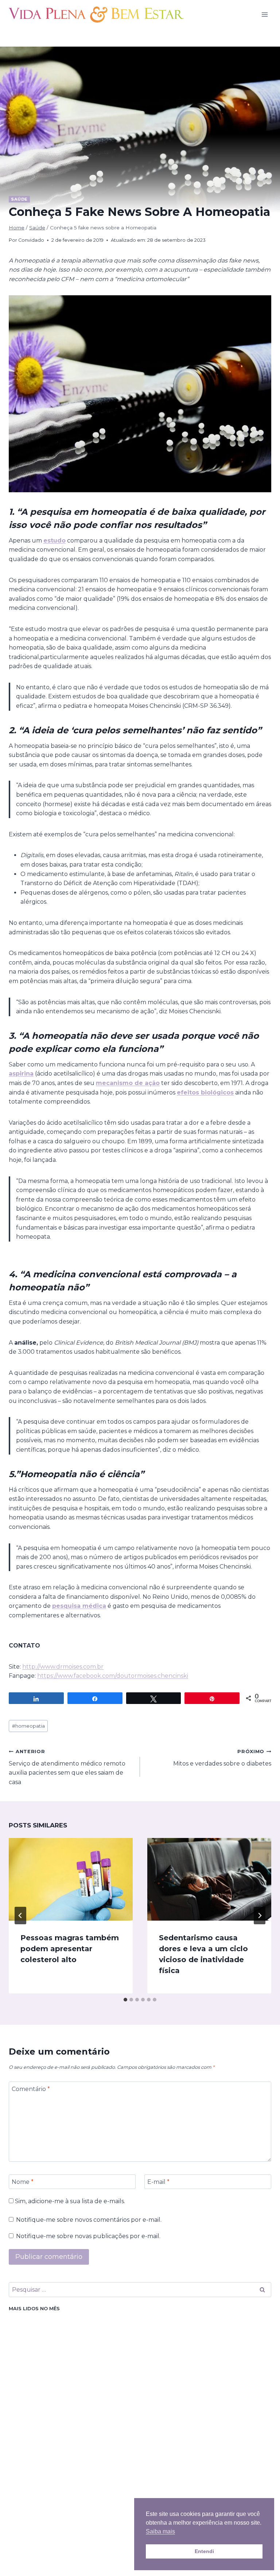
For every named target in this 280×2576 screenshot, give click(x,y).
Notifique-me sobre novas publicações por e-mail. (88, 2236)
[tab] (125, 2000)
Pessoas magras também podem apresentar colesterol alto (70, 1949)
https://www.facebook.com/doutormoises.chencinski (113, 1676)
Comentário (31, 2089)
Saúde (19, 199)
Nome (23, 2181)
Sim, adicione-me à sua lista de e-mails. (69, 2201)
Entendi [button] (204, 2551)
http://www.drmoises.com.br (63, 1667)
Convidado (31, 240)
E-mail (158, 2181)
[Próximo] (260, 1916)
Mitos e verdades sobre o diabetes (222, 1758)
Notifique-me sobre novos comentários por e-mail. (89, 2220)
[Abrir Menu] (265, 14)
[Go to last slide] (20, 1916)
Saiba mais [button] (160, 2531)
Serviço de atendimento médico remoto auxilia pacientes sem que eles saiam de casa (67, 1767)
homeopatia (28, 1726)
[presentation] (71, 1879)
